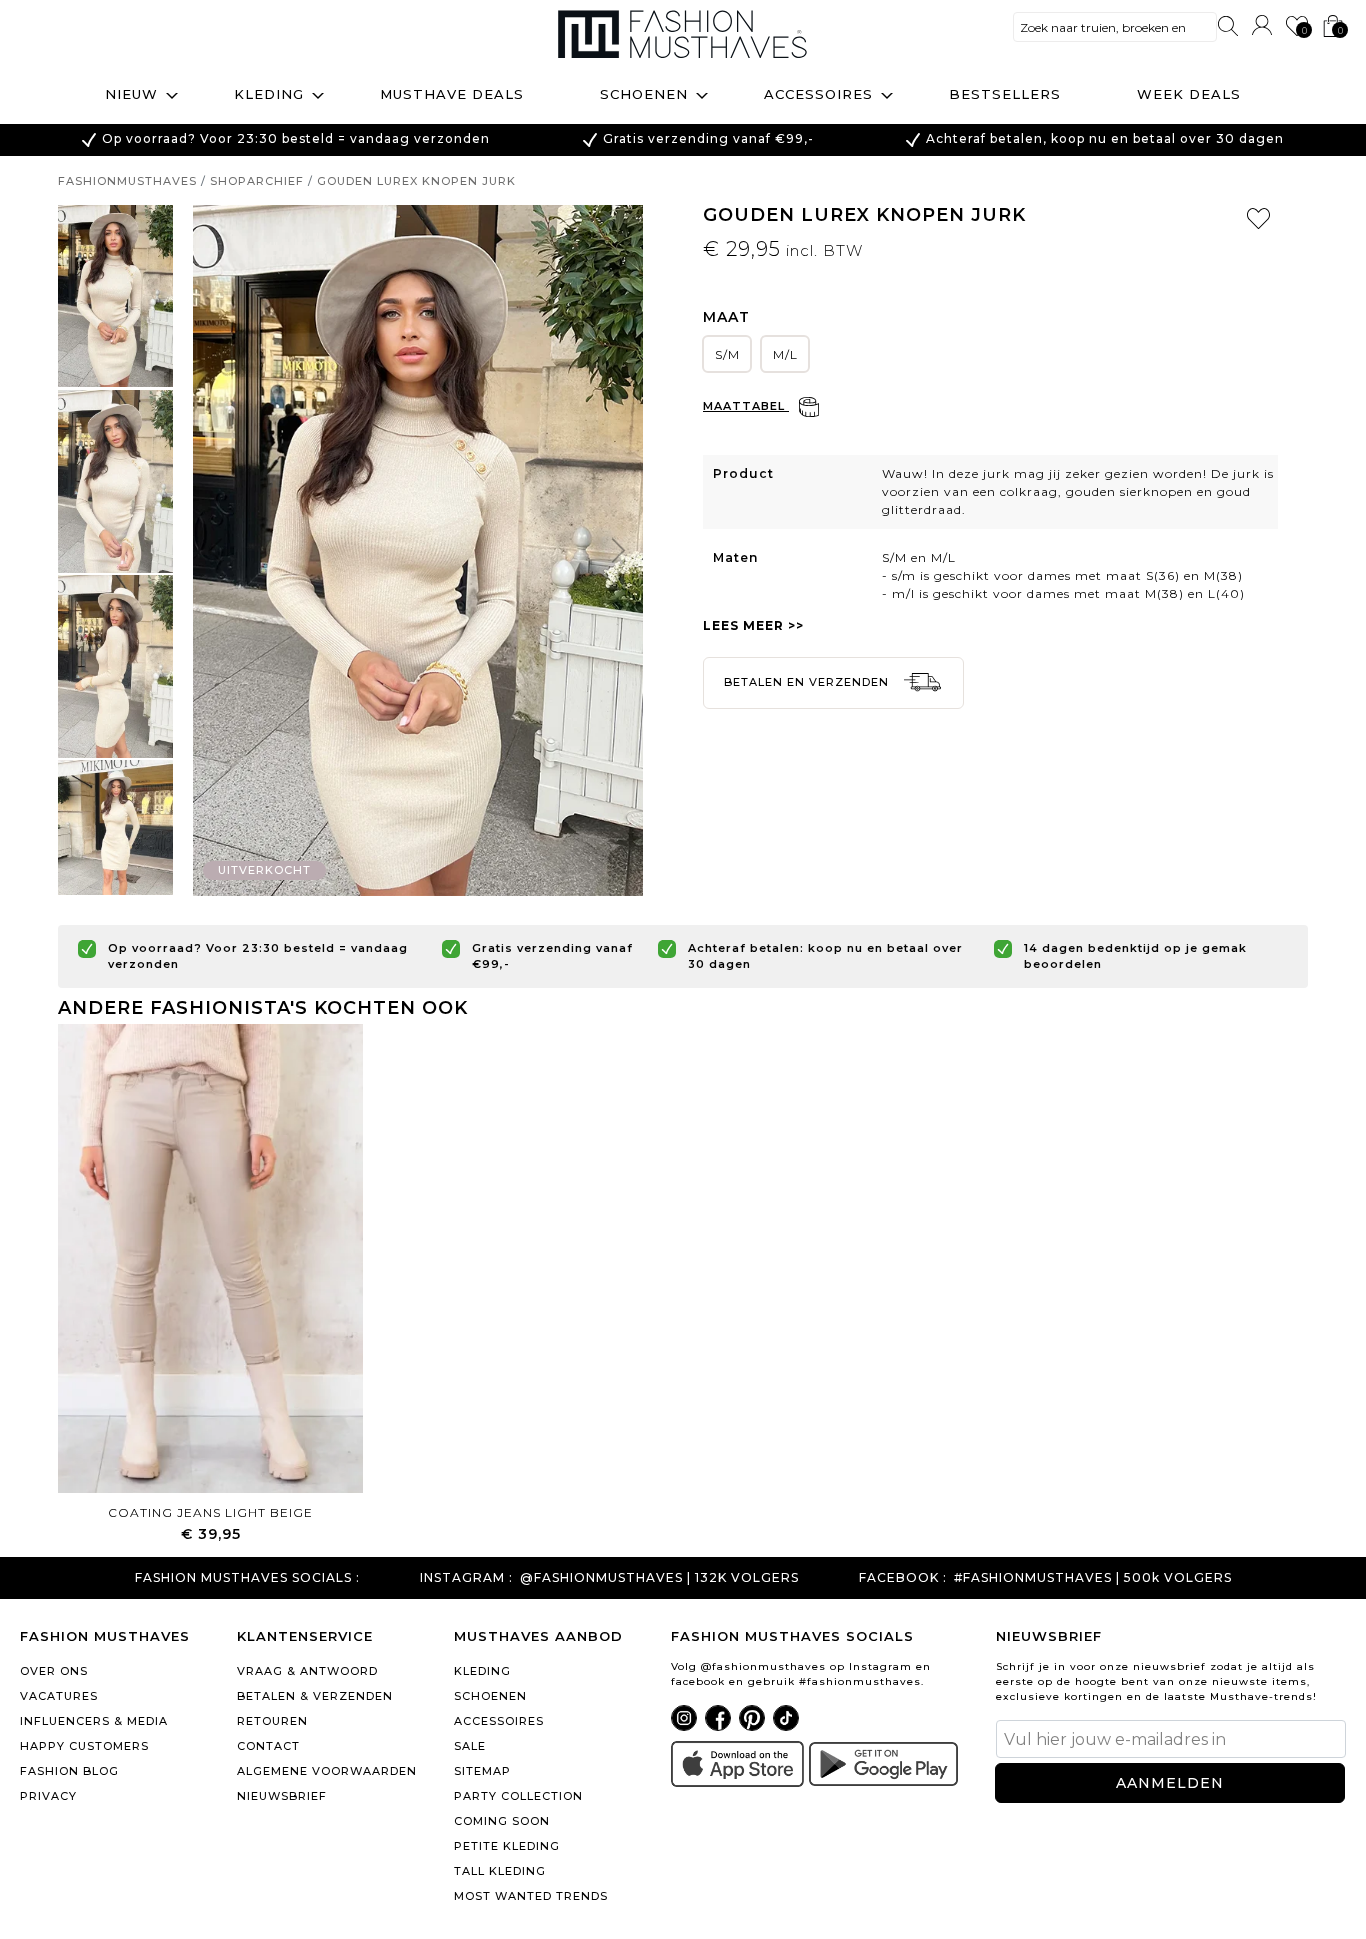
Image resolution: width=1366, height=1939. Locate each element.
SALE (470, 1746)
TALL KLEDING (500, 1871)
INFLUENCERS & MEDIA (94, 1721)
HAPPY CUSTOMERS (84, 1746)
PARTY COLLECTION (518, 1796)
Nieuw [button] (131, 94)
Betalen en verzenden (808, 682)
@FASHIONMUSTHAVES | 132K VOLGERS (659, 1578)
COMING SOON (502, 1821)
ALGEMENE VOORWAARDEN (327, 1771)
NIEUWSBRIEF (282, 1796)
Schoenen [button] (644, 94)
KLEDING (482, 1671)
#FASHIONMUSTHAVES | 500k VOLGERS (1093, 1578)
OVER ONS (54, 1671)
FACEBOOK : (903, 1578)
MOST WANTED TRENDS (531, 1896)
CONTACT (268, 1746)
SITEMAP (482, 1771)
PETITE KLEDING (507, 1846)
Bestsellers (1005, 94)
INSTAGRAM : (466, 1578)
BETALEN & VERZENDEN (315, 1696)
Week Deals (1189, 94)
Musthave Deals (452, 94)
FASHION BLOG (69, 1771)
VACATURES (59, 1696)
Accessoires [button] (818, 94)
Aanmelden (1170, 1783)
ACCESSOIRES (499, 1721)
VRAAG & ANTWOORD (307, 1671)
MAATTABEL (746, 406)
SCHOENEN (490, 1696)
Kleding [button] (269, 94)
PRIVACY (48, 1796)
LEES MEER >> (753, 625)
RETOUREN (272, 1721)
